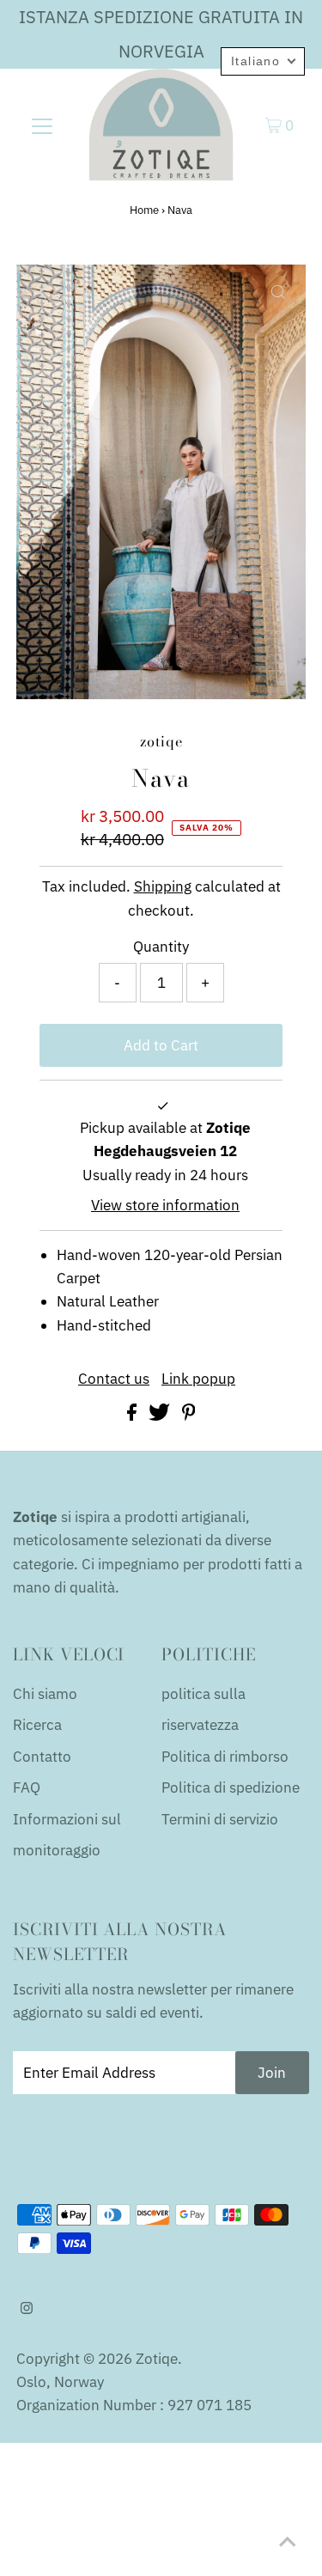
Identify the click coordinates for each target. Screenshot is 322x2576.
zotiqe (157, 2359)
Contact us (114, 1379)
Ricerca (37, 1725)
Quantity (161, 947)
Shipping (163, 886)
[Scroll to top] (288, 2542)
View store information (165, 1205)
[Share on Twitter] (161, 1416)
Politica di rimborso (225, 1757)
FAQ (27, 1787)
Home (144, 210)
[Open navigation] (42, 125)
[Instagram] (27, 2309)
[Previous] (44, 292)
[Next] (86, 292)
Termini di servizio (220, 1819)
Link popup (198, 1379)
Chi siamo (45, 1694)
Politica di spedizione (231, 1787)
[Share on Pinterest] (189, 1416)
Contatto (42, 1757)
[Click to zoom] (278, 292)
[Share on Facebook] (134, 1416)
